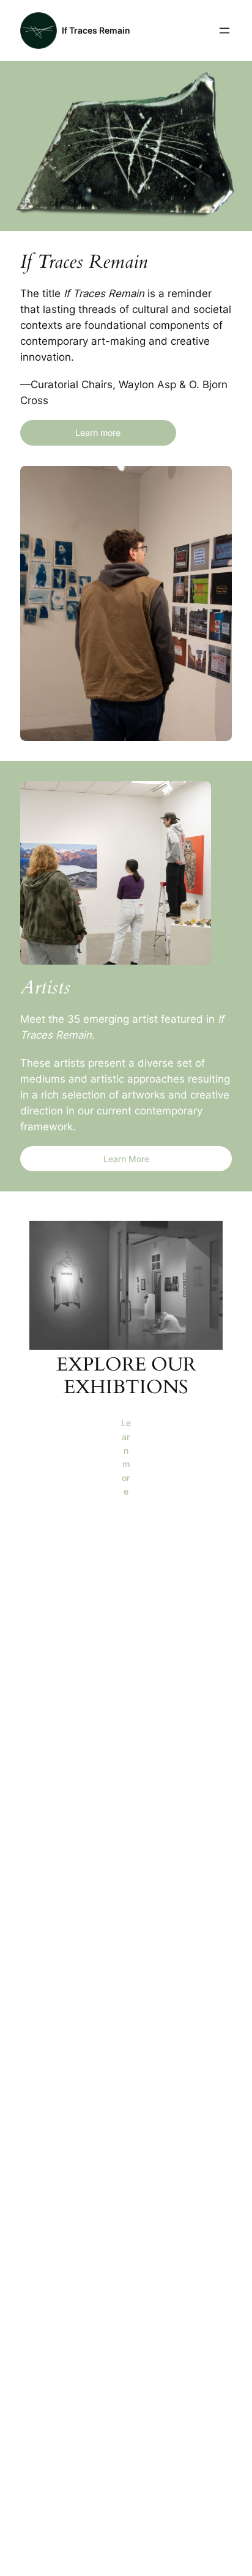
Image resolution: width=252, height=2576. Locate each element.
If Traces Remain (96, 30)
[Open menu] (224, 31)
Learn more (98, 432)
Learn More (126, 1159)
